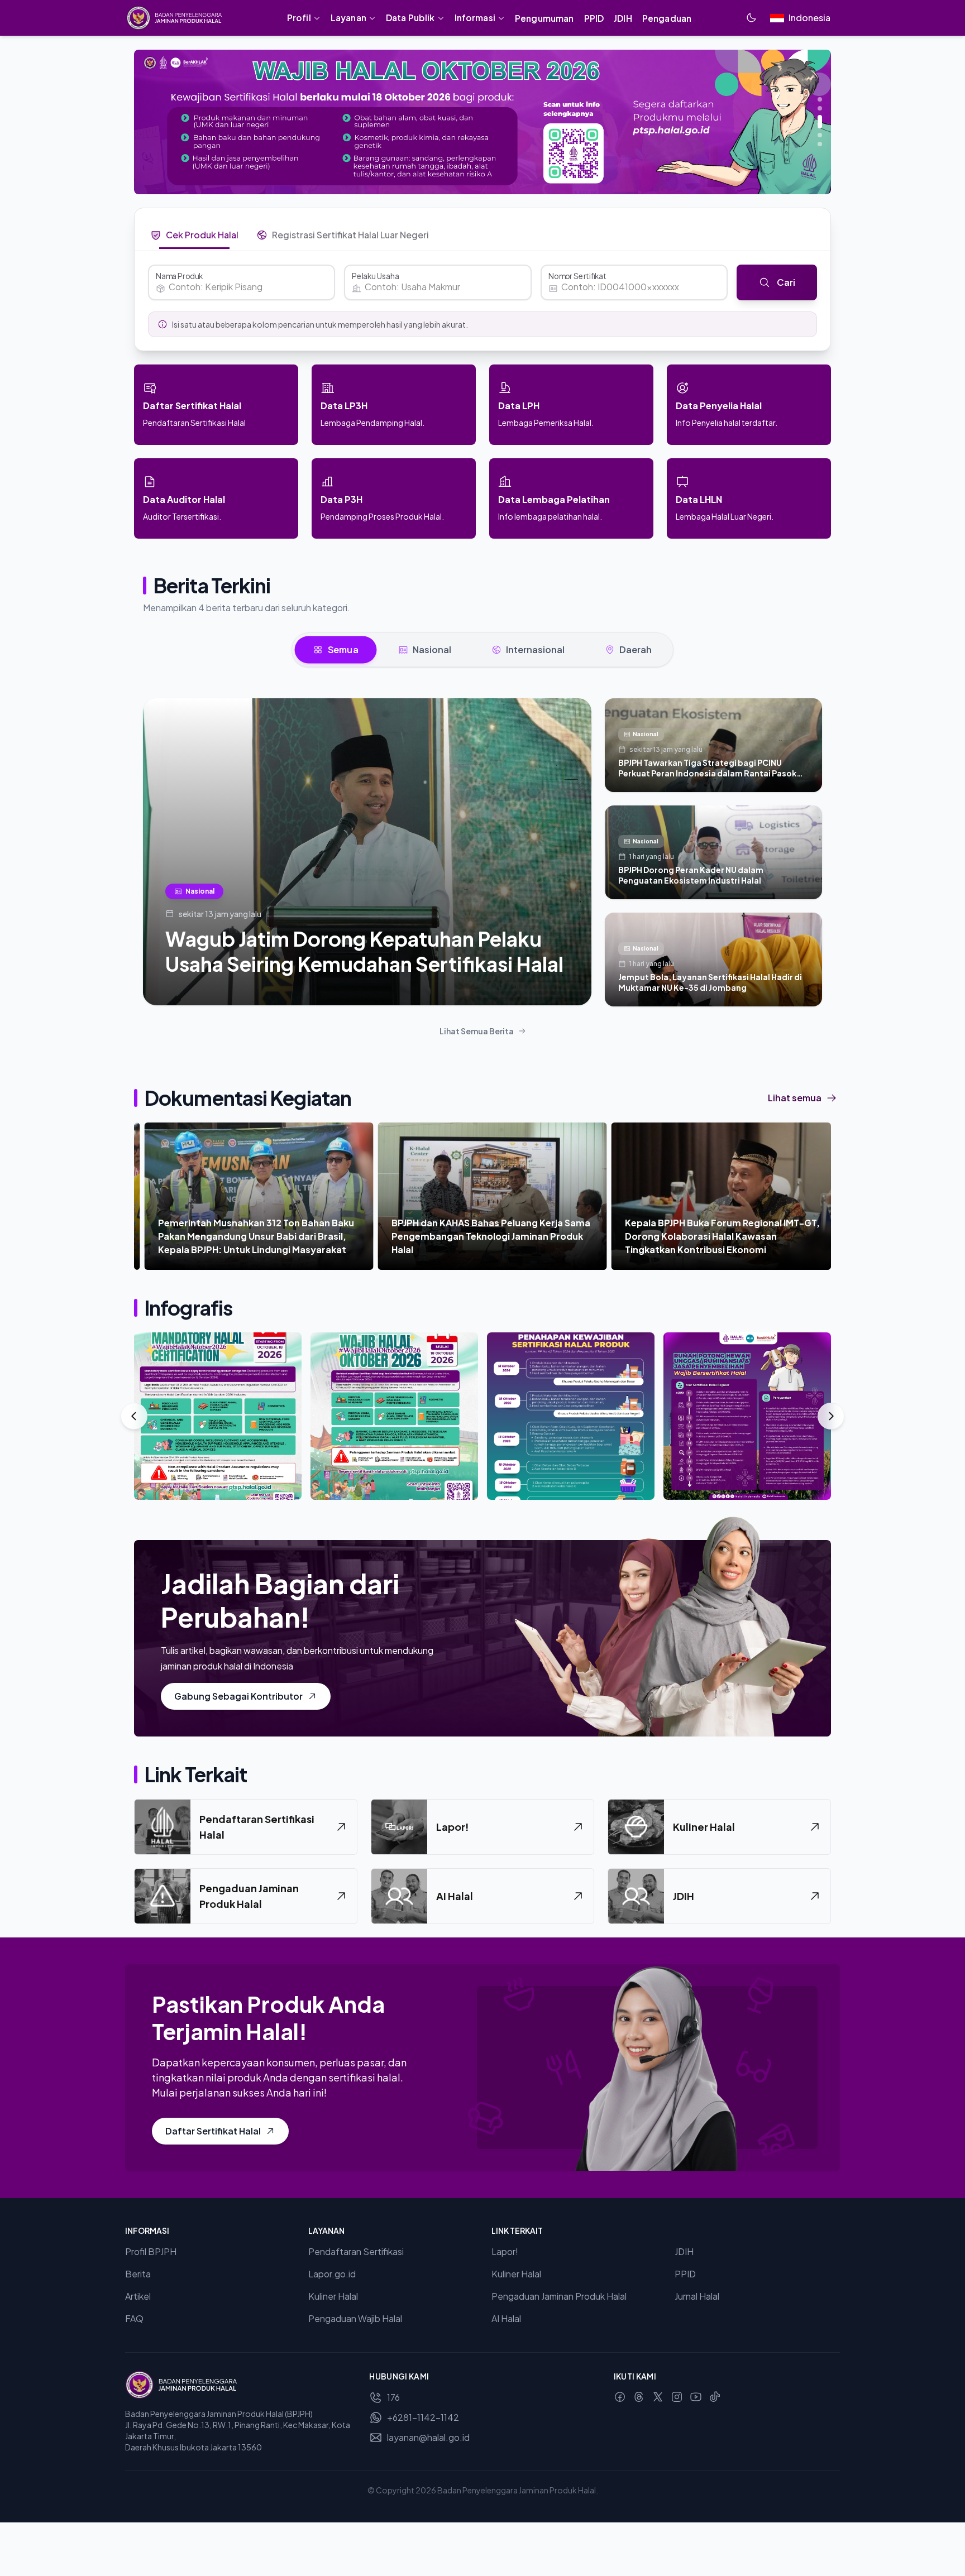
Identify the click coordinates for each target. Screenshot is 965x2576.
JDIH (684, 2251)
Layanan (348, 18)
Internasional (535, 649)
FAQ (134, 2318)
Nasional (432, 649)
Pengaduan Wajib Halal (355, 2318)
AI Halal (506, 2318)
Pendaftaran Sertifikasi (356, 2251)
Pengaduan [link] (667, 18)
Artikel (138, 2296)
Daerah (636, 649)
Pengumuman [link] (544, 18)
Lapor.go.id (332, 2274)
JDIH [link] (623, 18)
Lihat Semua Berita (477, 1031)
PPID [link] (594, 18)
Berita (138, 2274)
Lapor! (505, 2251)
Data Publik (410, 18)
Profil (299, 18)
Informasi (475, 18)
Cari (786, 282)
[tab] (194, 235)
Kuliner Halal (333, 2296)
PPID (685, 2274)
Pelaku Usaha (375, 276)
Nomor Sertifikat (577, 276)
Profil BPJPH (151, 2251)
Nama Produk (179, 276)
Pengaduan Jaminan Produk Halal (559, 2296)
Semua (343, 649)
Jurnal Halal (697, 2296)
